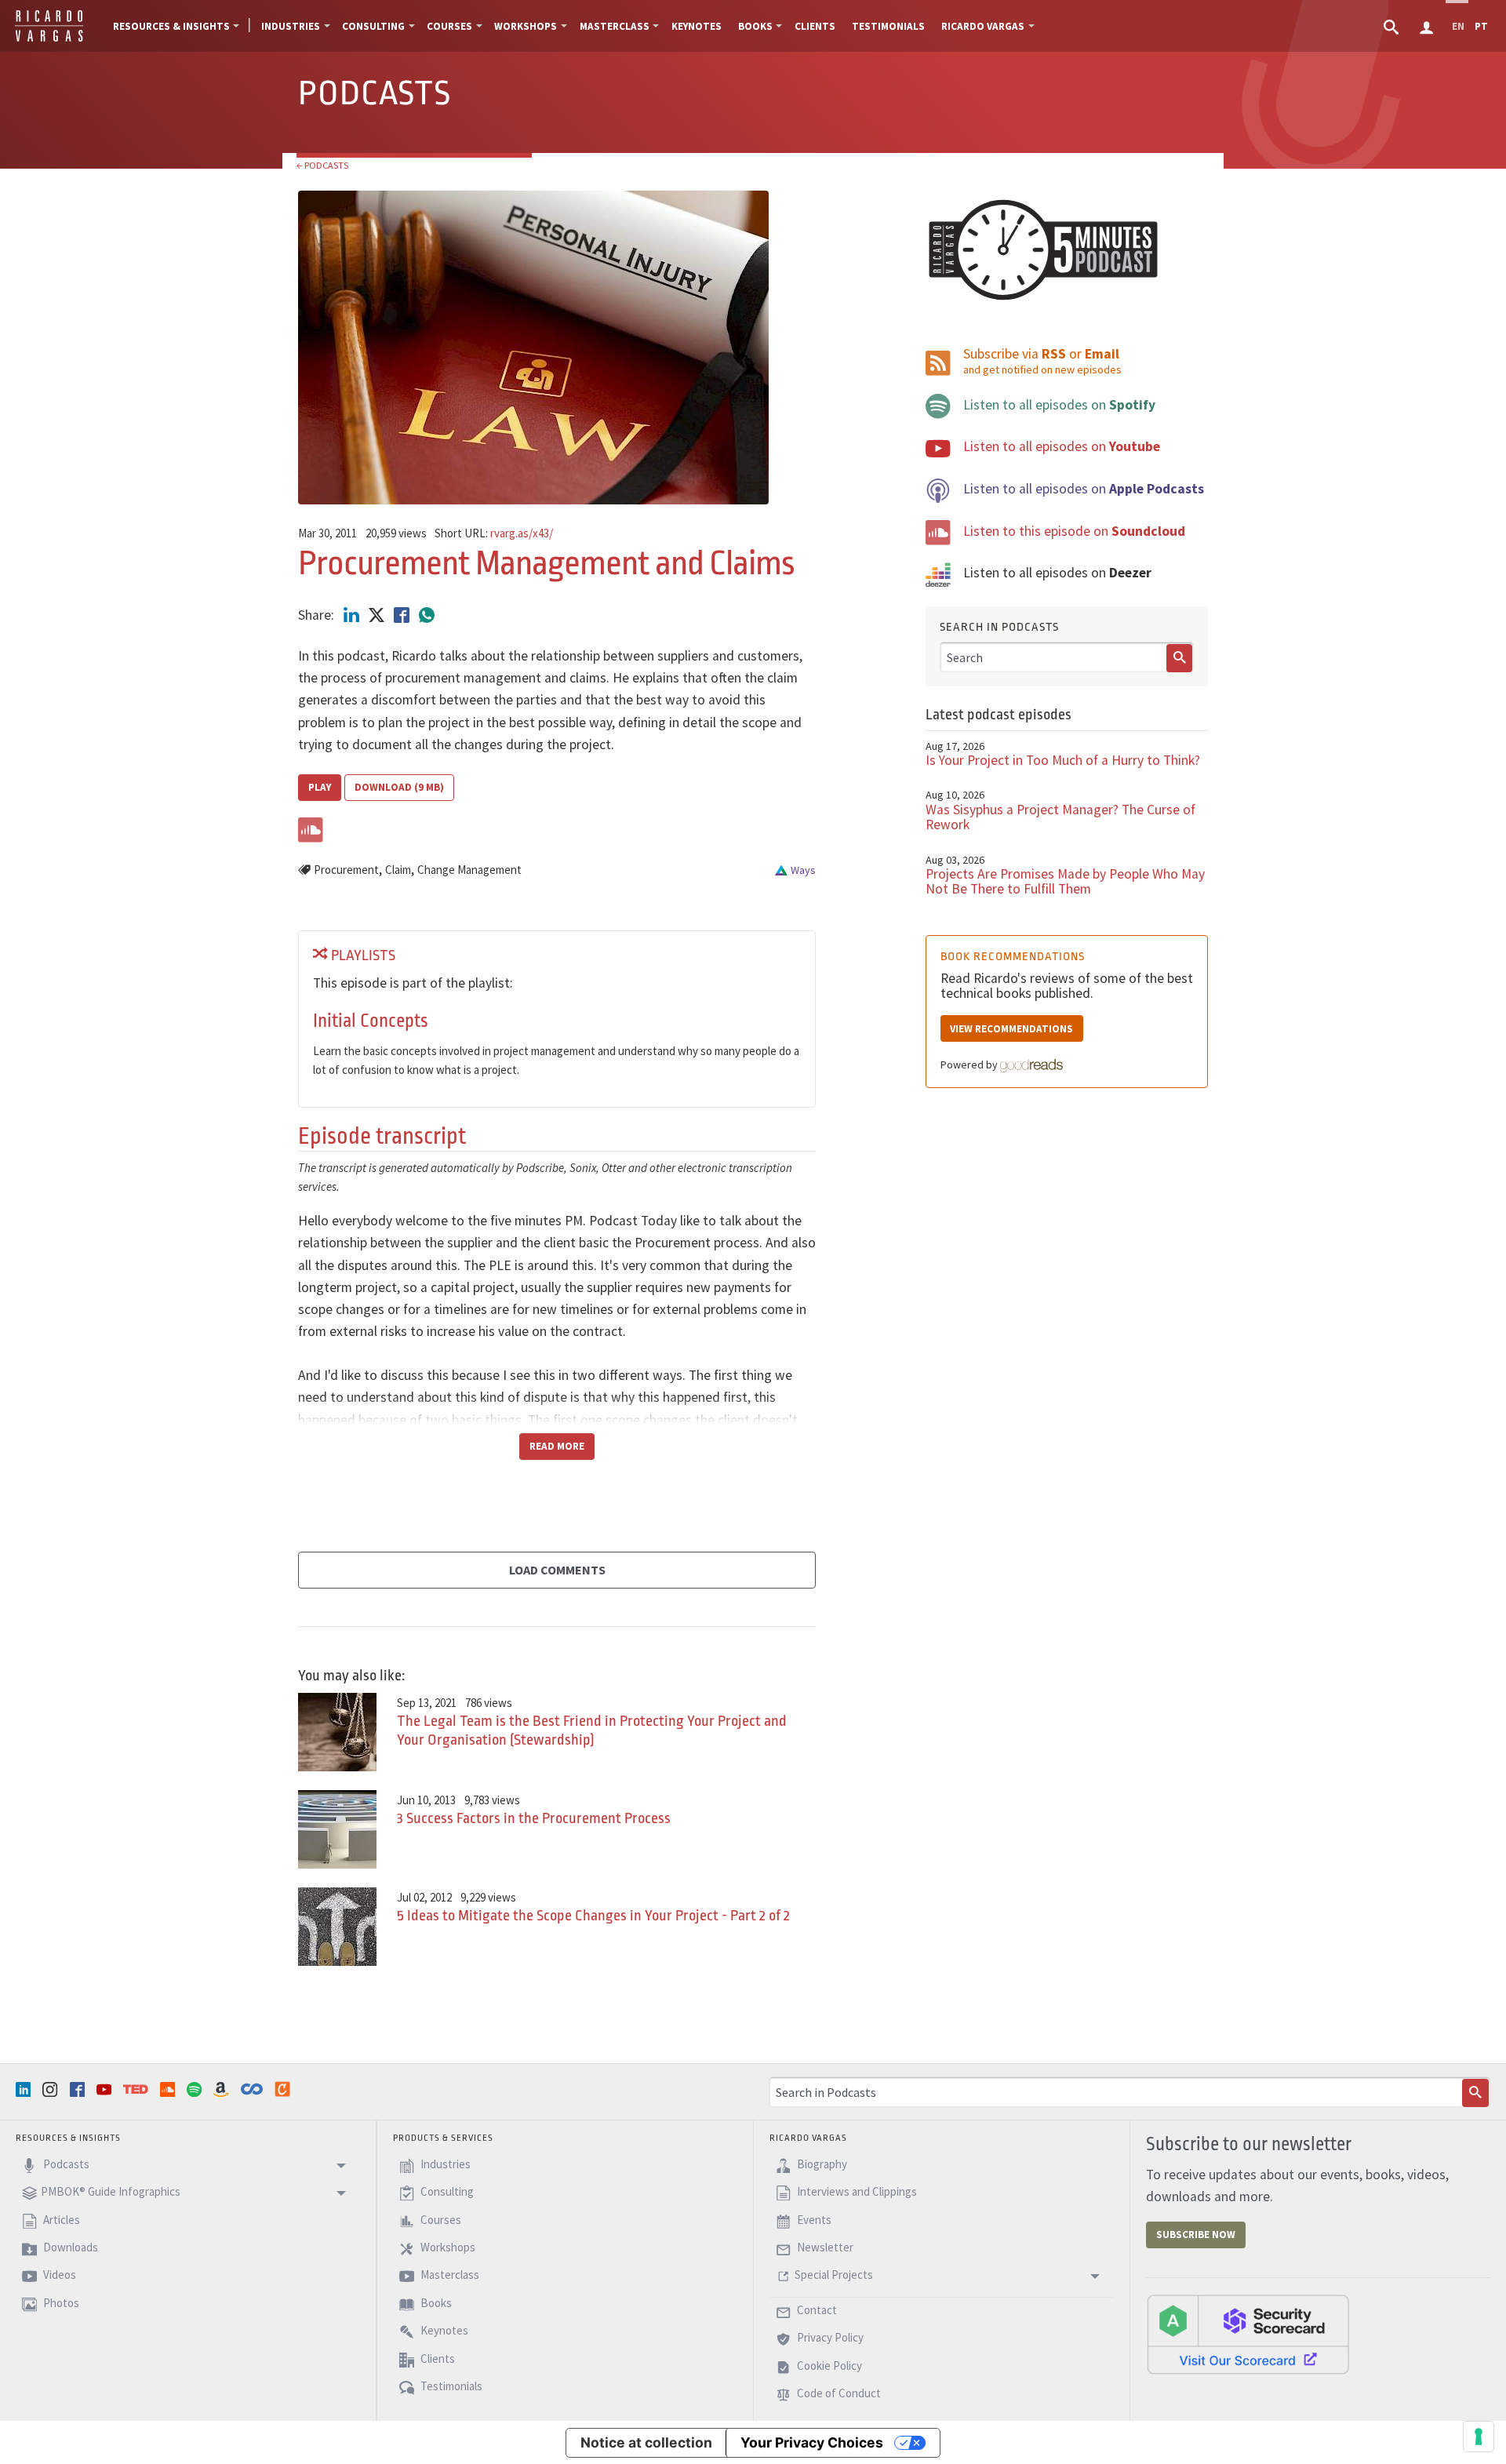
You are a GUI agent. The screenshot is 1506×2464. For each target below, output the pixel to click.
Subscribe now (1196, 2235)
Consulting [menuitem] (373, 26)
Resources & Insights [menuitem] (171, 26)
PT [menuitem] (1481, 26)
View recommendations (1011, 1029)
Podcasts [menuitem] (65, 2164)
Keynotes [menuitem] (697, 26)
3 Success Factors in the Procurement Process (534, 1818)
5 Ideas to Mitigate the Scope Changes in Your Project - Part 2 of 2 (593, 1916)
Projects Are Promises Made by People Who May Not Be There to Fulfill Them (1065, 881)
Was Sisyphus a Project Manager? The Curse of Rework (1060, 817)
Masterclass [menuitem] (615, 26)
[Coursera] (253, 2089)
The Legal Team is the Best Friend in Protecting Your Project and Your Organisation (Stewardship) (592, 1731)
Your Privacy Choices (812, 2442)
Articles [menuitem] (60, 2220)
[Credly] (284, 2089)
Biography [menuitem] (821, 2164)
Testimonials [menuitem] (888, 26)
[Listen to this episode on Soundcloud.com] (557, 827)
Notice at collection (646, 2442)
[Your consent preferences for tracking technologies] (1479, 2437)
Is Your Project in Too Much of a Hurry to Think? (1063, 760)
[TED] (137, 2089)
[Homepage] (49, 39)
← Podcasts (322, 165)
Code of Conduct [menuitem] (838, 2393)
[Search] (1180, 658)
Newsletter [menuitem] (824, 2247)
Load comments (557, 1570)
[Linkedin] (25, 2089)
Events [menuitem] (813, 2220)
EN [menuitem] (1458, 26)
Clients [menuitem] (815, 26)
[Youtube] (106, 2089)
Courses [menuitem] (449, 26)
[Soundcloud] (169, 2089)
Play (320, 787)
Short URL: (494, 534)
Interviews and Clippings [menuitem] (856, 2192)
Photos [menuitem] (60, 2303)
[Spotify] (196, 2089)
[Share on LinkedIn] (353, 615)
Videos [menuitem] (58, 2275)
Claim (398, 870)
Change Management (469, 870)
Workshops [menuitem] (526, 26)
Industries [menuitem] (291, 26)
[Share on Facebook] (403, 615)
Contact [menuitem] (816, 2310)
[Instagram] (52, 2089)
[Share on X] (378, 615)
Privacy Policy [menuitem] (829, 2337)
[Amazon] (223, 2089)
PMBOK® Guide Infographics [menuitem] (111, 2192)
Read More (557, 1446)
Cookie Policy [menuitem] (828, 2366)
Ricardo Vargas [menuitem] (983, 26)
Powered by (970, 1065)
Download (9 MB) (399, 787)
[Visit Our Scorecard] (1248, 2334)
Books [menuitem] (755, 26)
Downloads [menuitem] (69, 2247)
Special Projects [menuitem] (834, 2275)
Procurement (346, 870)
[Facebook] (79, 2089)
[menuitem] (1393, 26)
